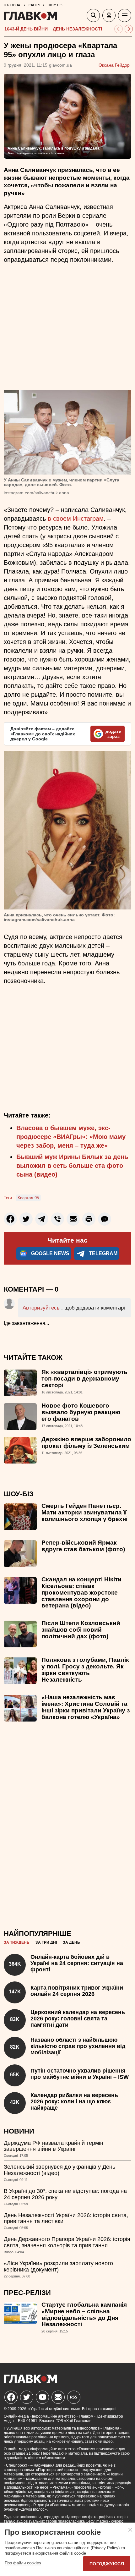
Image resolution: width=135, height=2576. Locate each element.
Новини (19, 2131)
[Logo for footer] (30, 2381)
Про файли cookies (23, 2563)
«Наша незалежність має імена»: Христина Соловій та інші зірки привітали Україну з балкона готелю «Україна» (86, 1707)
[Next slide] (129, 29)
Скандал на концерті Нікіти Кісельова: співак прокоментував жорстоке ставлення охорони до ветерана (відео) (81, 1593)
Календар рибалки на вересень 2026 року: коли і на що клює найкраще (74, 2101)
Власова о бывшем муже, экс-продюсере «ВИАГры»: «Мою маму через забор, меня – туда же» (71, 1137)
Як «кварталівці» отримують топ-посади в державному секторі (84, 1379)
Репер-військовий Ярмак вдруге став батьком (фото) (83, 1546)
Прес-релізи (27, 2293)
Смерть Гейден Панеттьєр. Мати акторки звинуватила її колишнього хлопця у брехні (84, 1512)
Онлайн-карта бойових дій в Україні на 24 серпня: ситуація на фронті (77, 1963)
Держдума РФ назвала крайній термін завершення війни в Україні (54, 2146)
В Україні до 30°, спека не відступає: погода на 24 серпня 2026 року (65, 2194)
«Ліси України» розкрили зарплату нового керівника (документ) (58, 2266)
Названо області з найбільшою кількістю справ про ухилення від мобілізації (78, 2046)
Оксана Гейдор (114, 65)
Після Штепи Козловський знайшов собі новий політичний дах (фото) (81, 1630)
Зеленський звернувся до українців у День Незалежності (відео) (59, 2170)
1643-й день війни (26, 29)
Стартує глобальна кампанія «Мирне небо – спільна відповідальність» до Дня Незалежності (84, 2315)
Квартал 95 (28, 1198)
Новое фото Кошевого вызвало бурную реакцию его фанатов (81, 1412)
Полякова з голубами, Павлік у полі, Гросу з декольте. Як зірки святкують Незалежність (85, 1670)
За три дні (46, 1942)
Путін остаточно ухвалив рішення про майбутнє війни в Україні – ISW (80, 2074)
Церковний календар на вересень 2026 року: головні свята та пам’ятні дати (78, 2019)
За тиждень (17, 1942)
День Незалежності (77, 29)
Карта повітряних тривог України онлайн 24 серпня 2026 (77, 1991)
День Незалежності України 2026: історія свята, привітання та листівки (66, 2218)
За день (71, 1942)
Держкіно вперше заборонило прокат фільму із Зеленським (86, 1442)
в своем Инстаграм (76, 519)
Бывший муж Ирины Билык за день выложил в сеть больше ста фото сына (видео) (72, 1166)
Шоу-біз (19, 1494)
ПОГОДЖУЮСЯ (107, 2564)
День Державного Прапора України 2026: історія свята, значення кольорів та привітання (67, 2242)
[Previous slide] (119, 29)
